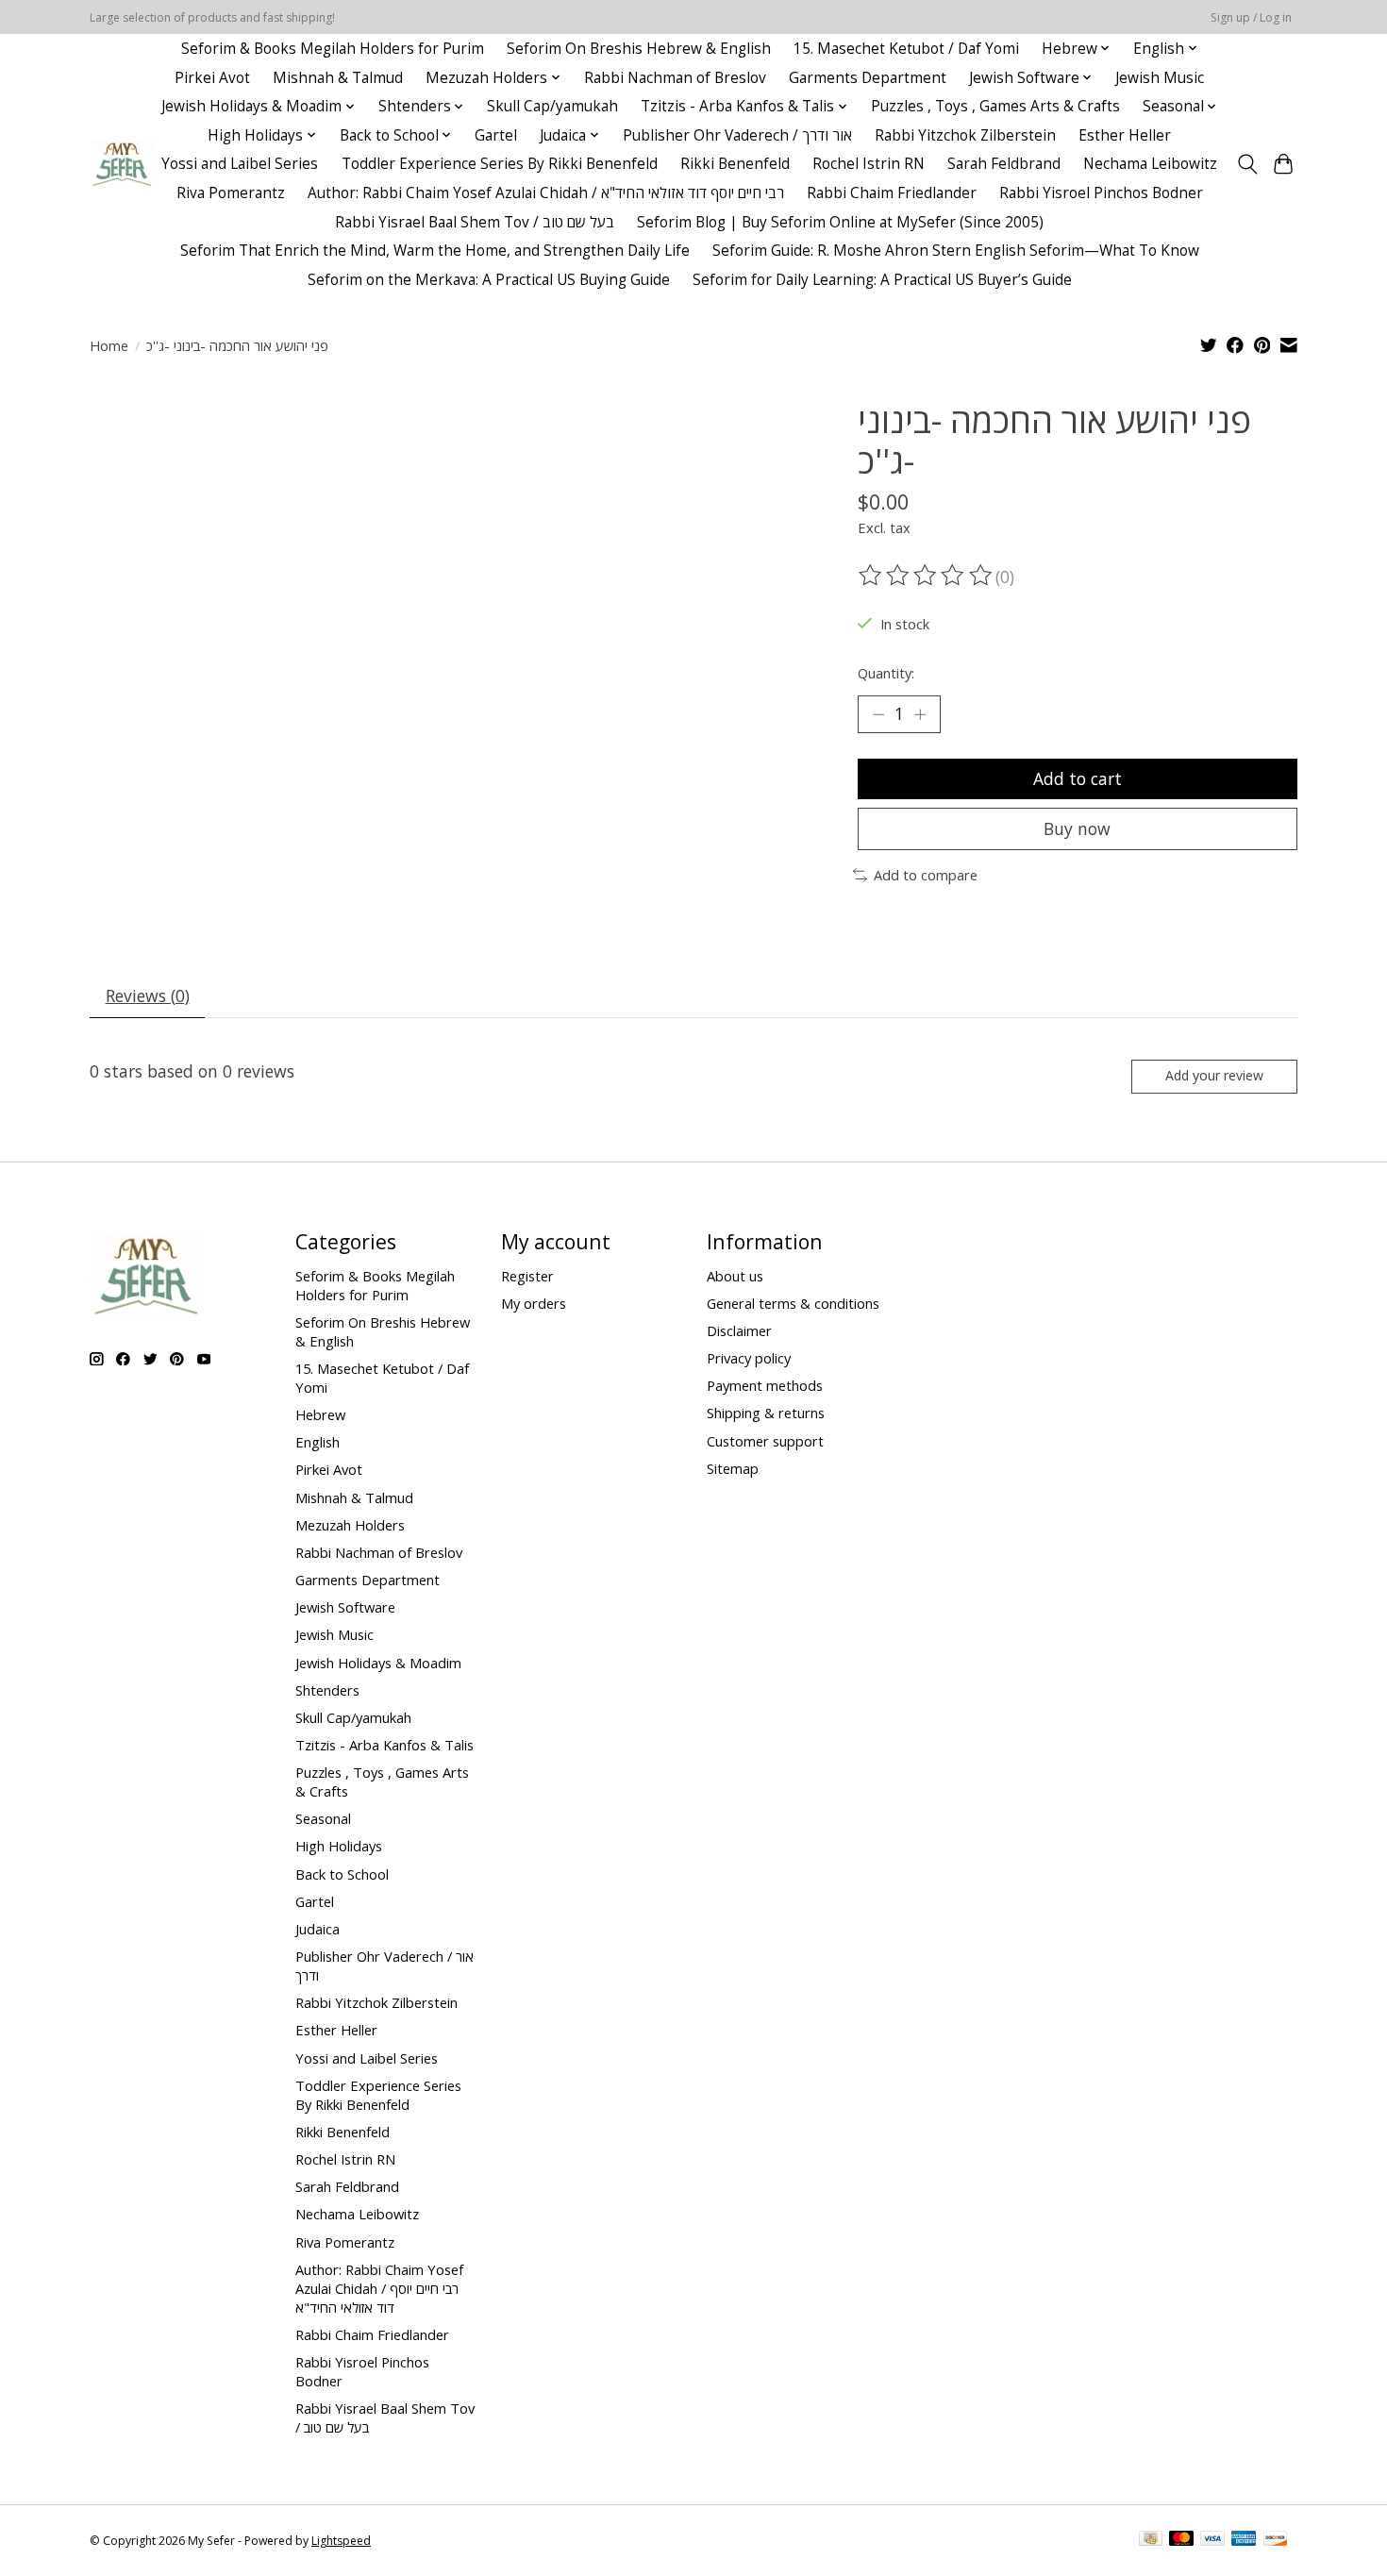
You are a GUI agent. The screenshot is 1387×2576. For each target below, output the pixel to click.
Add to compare (926, 875)
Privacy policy (749, 1358)
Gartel (496, 135)
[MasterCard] (1181, 2540)
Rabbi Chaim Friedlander (892, 193)
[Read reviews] (927, 576)
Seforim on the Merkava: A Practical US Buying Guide (489, 280)
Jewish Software (345, 1607)
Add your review (1214, 1075)
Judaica (318, 1929)
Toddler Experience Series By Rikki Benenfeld (500, 164)
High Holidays (339, 1846)
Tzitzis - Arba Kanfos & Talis (384, 1745)
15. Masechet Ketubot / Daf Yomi (906, 49)
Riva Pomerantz (231, 193)
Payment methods (765, 1385)
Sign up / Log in (1251, 17)
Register (527, 1276)
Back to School (342, 1874)
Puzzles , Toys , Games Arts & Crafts (995, 106)
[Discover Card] (1276, 2540)
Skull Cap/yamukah (552, 106)
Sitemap (733, 1468)
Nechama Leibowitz (1150, 164)
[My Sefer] (122, 164)
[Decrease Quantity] (878, 714)
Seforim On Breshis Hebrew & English (639, 49)
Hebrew (320, 1414)
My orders (534, 1303)
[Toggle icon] (1247, 164)
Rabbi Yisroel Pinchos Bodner (1101, 193)
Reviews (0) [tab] (148, 995)
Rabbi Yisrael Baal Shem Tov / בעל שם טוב (475, 222)
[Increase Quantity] (920, 714)
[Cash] (1151, 2540)
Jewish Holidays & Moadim (378, 1663)
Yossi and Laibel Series (240, 164)
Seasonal (323, 1818)
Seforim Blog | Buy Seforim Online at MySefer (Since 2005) (840, 222)
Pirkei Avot (212, 78)
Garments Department (868, 78)
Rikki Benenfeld (735, 164)
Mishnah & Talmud (338, 78)
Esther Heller (1125, 135)
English (318, 1442)
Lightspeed (341, 2541)
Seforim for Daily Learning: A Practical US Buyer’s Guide (882, 280)
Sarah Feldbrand (1004, 164)
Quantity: (886, 673)
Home (109, 345)
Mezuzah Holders (350, 1525)
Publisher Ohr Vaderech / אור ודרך (737, 135)
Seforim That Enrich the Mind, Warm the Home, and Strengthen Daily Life (435, 251)
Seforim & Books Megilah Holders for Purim (333, 49)
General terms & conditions (793, 1303)
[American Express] (1244, 2540)
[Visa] (1212, 2540)
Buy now (1077, 828)
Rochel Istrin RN (869, 164)
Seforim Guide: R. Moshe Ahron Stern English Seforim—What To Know (956, 251)
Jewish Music (1160, 78)
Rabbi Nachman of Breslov (675, 78)
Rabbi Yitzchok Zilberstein (965, 135)
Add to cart (1078, 778)
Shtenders (327, 1690)
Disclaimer (739, 1330)
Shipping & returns (766, 1413)
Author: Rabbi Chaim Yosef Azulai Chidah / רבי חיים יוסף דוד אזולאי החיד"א (546, 193)
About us (735, 1276)
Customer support (765, 1441)
